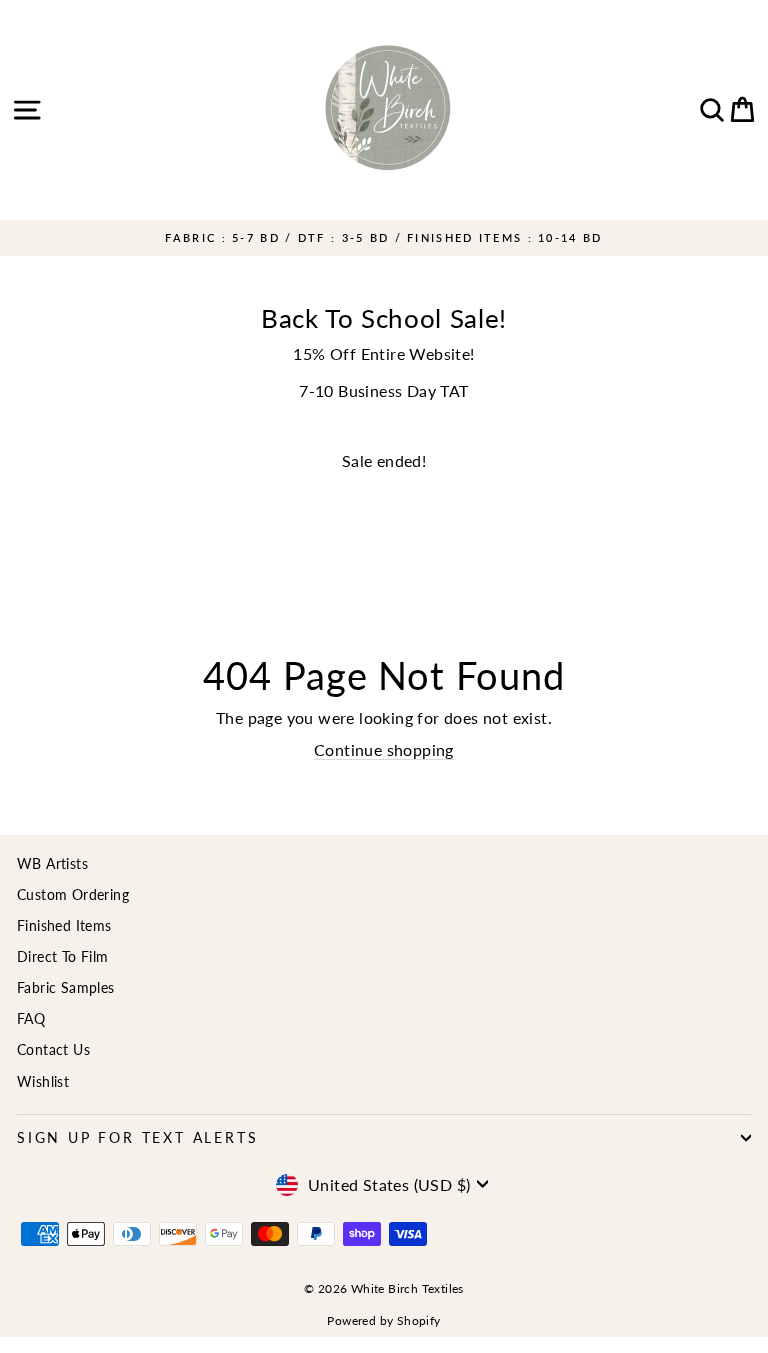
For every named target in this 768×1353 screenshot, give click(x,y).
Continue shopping (384, 749)
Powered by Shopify (383, 1320)
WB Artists (52, 863)
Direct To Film (63, 956)
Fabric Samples (66, 987)
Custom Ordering (73, 894)
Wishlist (43, 1081)
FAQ (31, 1018)
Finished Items (64, 925)
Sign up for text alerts (137, 1137)
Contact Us (53, 1049)
